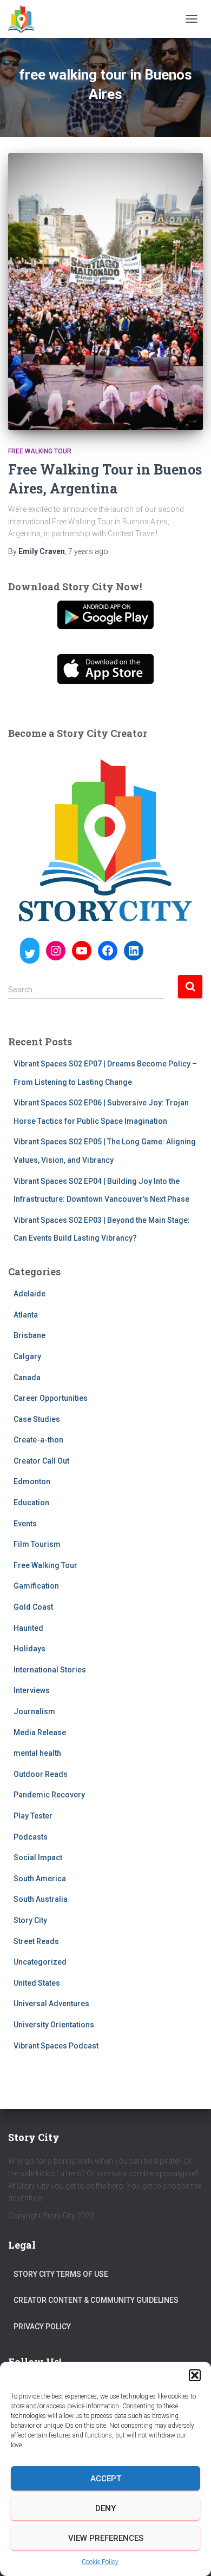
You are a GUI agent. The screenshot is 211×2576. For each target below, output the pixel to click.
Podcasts (31, 1837)
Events (25, 1524)
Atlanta (26, 1315)
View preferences (106, 2538)
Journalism (34, 1711)
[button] (195, 2375)
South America (40, 1879)
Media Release (40, 1732)
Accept (106, 2479)
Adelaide (29, 1294)
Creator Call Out (41, 1461)
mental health (37, 1753)
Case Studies (37, 1419)
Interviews (32, 1690)
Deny (105, 2508)
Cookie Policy (100, 2562)
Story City (30, 1920)
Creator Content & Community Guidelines (96, 2300)
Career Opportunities (51, 1398)
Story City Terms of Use (61, 2274)
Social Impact (38, 1857)
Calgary (27, 1356)
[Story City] (25, 19)
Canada (27, 1378)
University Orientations (54, 2025)
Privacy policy (42, 2327)
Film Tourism (37, 1544)
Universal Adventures (51, 2004)
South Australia (41, 1899)
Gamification (36, 1586)
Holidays (29, 1649)
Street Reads (36, 1941)
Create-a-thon (38, 1440)
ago (88, 551)
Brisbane (29, 1335)
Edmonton (32, 1481)
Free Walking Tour (40, 451)
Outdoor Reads (41, 1774)
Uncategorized (40, 1962)
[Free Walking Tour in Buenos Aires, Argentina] (105, 292)
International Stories (50, 1670)
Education (31, 1503)
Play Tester (33, 1816)
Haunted (28, 1628)
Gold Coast (33, 1607)
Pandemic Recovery (49, 1795)
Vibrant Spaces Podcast (56, 2046)
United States (37, 1983)
